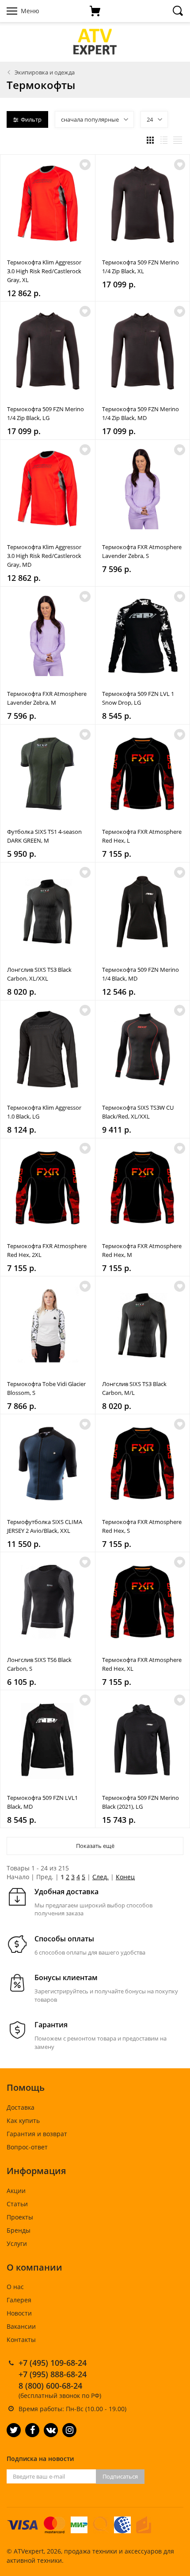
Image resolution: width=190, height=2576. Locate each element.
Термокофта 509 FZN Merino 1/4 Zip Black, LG (46, 413)
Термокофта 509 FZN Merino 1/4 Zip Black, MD (141, 413)
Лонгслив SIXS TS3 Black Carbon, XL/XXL (39, 974)
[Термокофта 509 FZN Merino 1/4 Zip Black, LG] (48, 351)
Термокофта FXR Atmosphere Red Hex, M (142, 1250)
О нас (15, 2287)
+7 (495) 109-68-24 (53, 2363)
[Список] (164, 140)
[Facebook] (32, 2430)
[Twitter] (14, 2430)
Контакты (21, 2340)
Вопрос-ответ (27, 2147)
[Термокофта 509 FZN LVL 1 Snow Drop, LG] (143, 636)
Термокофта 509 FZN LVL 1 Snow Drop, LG (138, 698)
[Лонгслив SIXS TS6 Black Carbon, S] (48, 1602)
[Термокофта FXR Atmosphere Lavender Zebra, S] (143, 489)
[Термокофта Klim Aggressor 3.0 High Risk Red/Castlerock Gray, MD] (48, 489)
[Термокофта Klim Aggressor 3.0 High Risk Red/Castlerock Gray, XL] (48, 204)
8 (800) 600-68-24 (50, 2386)
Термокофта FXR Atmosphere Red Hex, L (142, 836)
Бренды (19, 2230)
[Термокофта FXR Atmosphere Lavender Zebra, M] (48, 636)
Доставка (21, 2107)
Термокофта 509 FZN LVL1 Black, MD (42, 1802)
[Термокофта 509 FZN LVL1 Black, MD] (48, 1740)
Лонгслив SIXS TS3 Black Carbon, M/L (134, 1388)
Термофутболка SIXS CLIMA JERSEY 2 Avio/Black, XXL (45, 1526)
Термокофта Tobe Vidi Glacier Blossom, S (46, 1388)
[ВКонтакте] (51, 2430)
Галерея (19, 2300)
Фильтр (31, 119)
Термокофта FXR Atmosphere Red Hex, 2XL (47, 1250)
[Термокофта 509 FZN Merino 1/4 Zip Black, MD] (143, 351)
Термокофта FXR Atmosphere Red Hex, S (142, 1526)
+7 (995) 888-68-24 (53, 2374)
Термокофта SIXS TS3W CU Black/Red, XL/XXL (138, 1112)
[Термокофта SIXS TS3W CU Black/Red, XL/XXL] (143, 1050)
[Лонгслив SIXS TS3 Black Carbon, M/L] (143, 1326)
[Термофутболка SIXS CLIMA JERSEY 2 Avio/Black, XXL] (48, 1464)
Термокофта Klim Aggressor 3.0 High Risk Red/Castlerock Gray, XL (44, 271)
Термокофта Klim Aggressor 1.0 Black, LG (44, 1112)
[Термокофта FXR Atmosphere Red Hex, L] (143, 774)
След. (101, 1877)
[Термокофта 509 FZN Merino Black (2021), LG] (143, 1740)
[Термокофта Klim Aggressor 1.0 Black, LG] (48, 1050)
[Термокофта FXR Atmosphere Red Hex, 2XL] (48, 1188)
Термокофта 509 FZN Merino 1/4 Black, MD (141, 974)
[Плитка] (150, 140)
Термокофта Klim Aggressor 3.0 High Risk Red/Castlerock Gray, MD (44, 556)
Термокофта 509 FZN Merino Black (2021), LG (141, 1802)
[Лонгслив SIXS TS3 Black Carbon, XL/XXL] (48, 912)
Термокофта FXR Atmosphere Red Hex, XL (142, 1664)
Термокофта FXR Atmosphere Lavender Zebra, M (47, 698)
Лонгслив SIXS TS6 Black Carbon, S (39, 1664)
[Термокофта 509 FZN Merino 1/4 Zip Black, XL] (143, 204)
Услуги (17, 2243)
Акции (16, 2191)
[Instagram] (69, 2430)
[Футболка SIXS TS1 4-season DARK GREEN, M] (48, 774)
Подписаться (120, 2476)
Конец (125, 1877)
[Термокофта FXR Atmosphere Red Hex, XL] (143, 1602)
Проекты (20, 2217)
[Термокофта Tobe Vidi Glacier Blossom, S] (48, 1326)
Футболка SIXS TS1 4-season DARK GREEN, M (44, 836)
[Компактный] (178, 140)
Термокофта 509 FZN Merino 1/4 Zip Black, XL (141, 267)
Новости (19, 2313)
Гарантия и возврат (37, 2134)
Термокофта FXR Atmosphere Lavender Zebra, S (142, 551)
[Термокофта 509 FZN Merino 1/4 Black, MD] (143, 912)
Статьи (17, 2204)
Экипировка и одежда (45, 72)
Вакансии (21, 2326)
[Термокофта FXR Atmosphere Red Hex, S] (143, 1464)
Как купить (23, 2121)
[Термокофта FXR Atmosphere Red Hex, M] (143, 1188)
